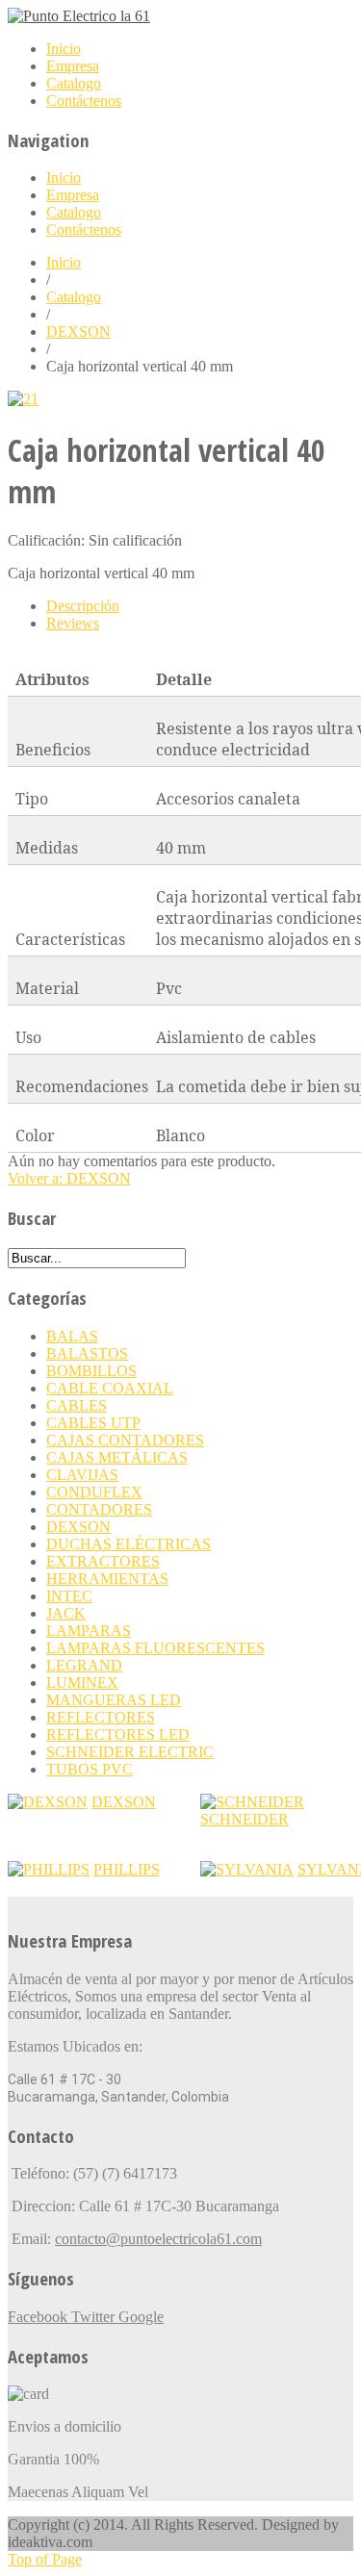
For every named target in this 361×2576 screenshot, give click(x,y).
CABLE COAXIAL (110, 1388)
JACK (66, 1613)
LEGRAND (84, 1665)
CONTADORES (99, 1509)
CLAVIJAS (82, 1475)
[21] (23, 399)
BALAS (72, 1336)
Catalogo (74, 297)
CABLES (77, 1405)
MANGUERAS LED (114, 1700)
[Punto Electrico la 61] (79, 16)
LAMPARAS (89, 1631)
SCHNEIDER (245, 1819)
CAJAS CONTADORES (125, 1440)
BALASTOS (87, 1353)
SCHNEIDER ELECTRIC (130, 1752)
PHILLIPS (127, 1869)
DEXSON (78, 332)
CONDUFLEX (94, 1492)
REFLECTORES (101, 1717)
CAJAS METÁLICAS (117, 1457)
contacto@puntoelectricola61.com (158, 2239)
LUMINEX (82, 1683)
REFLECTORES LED (118, 1734)
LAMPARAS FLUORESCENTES (155, 1648)
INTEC (69, 1596)
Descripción (83, 606)
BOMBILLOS (91, 1371)
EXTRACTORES (103, 1561)
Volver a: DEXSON (69, 1178)
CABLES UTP (93, 1423)
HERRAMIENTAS (107, 1579)
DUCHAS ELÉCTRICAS (129, 1544)
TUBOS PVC (90, 1769)
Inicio (64, 262)
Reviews (73, 623)
